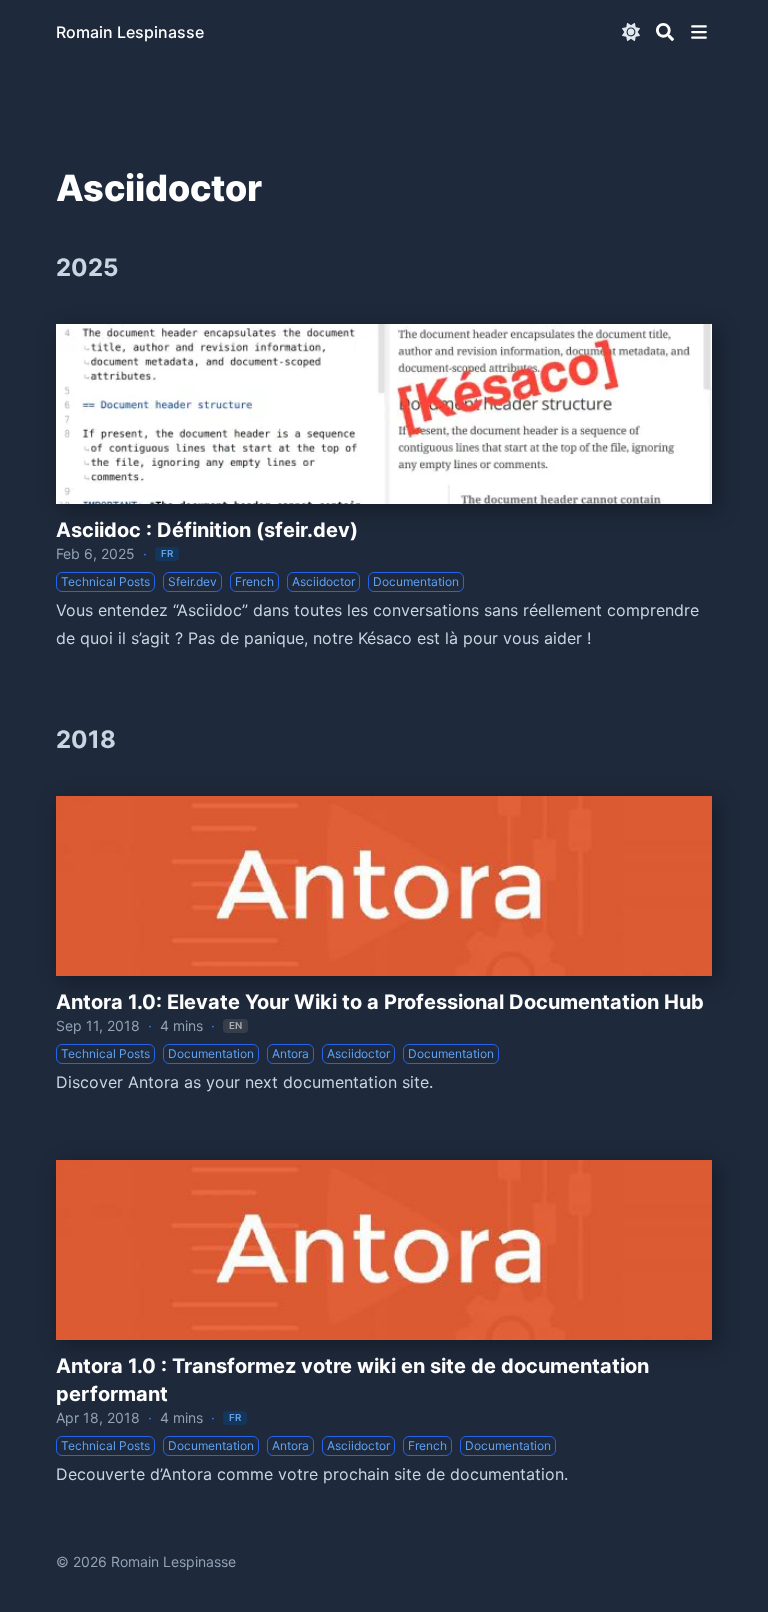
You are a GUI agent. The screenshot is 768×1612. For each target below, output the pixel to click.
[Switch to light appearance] (631, 32)
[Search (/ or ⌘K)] (665, 32)
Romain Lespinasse (130, 32)
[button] (699, 32)
